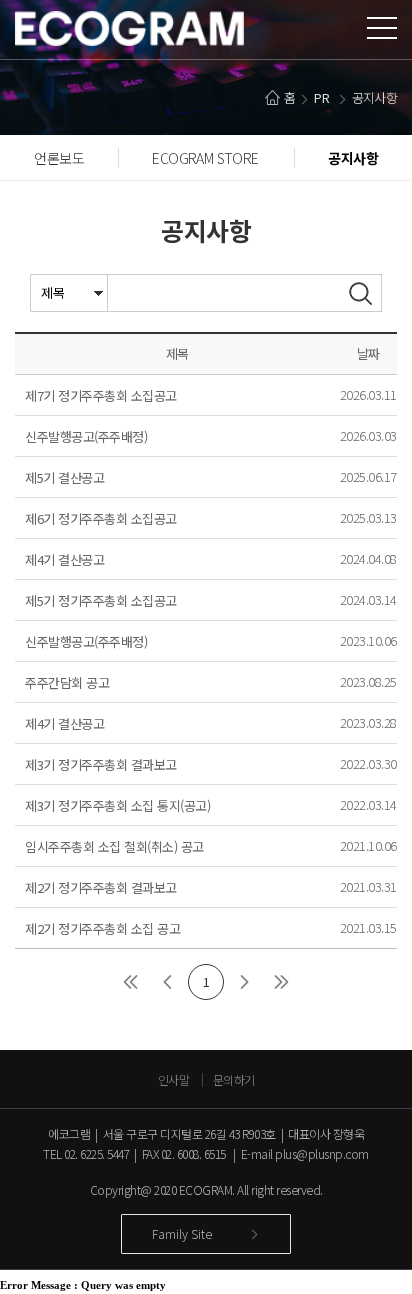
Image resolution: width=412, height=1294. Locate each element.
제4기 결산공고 (64, 559)
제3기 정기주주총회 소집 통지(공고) (117, 805)
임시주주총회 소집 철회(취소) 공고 (114, 846)
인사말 (174, 1079)
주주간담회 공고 (67, 682)
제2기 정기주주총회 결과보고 (101, 887)
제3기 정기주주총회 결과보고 (101, 764)
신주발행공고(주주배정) (86, 436)
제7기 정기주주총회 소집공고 (101, 395)
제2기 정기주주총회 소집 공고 (102, 928)
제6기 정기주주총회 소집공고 (101, 518)
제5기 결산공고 (64, 477)
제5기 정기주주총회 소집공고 (101, 600)
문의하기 (234, 1079)
